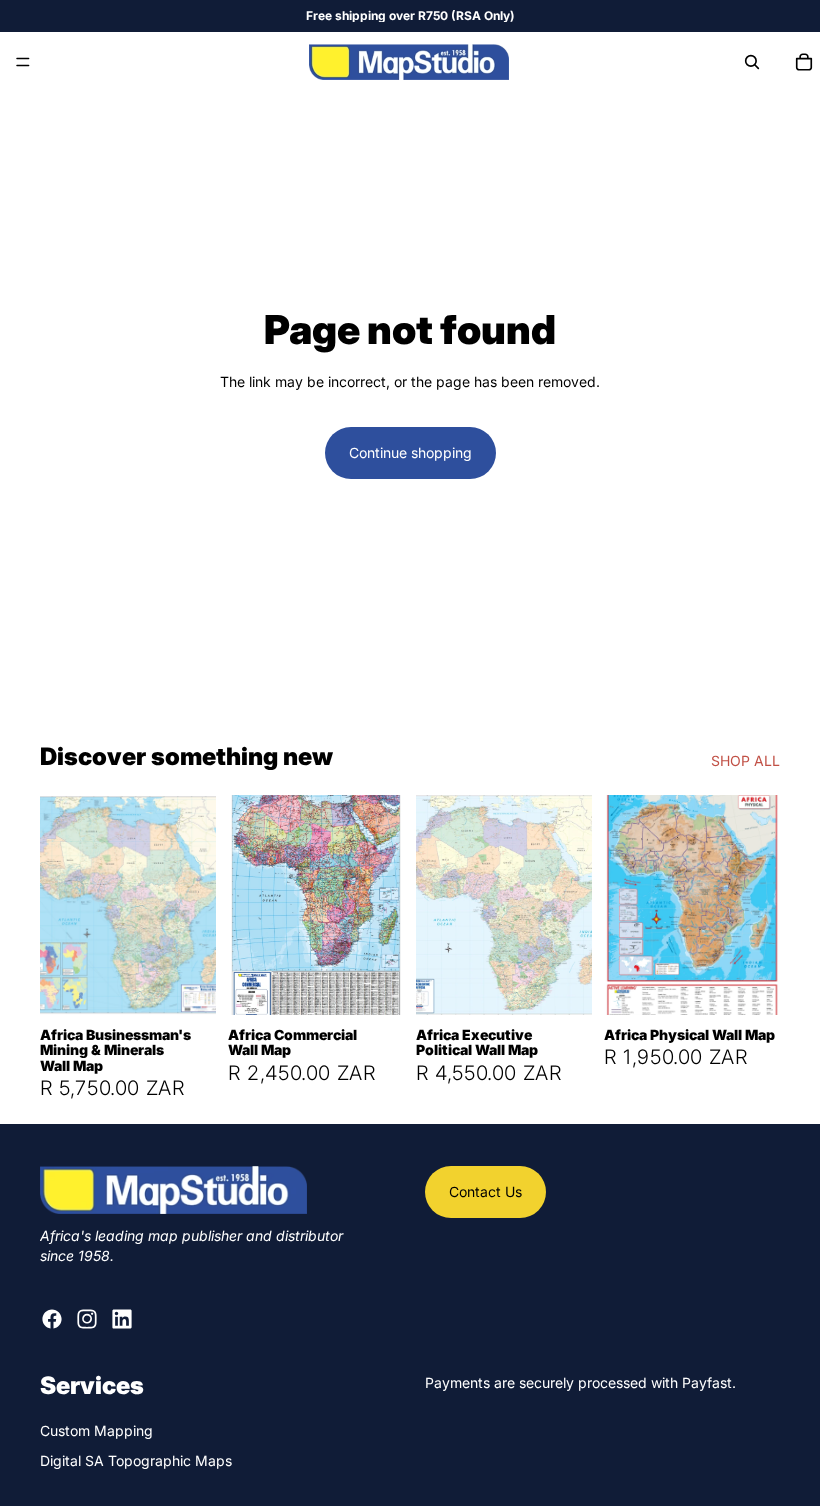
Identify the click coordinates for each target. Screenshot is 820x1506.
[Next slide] (194, 905)
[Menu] (23, 62)
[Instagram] (87, 1320)
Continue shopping (410, 452)
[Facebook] (52, 1320)
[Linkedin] (122, 1320)
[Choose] (185, 984)
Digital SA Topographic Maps (136, 1460)
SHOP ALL (745, 760)
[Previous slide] (62, 905)
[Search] (752, 62)
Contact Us (485, 1191)
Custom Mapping (96, 1430)
